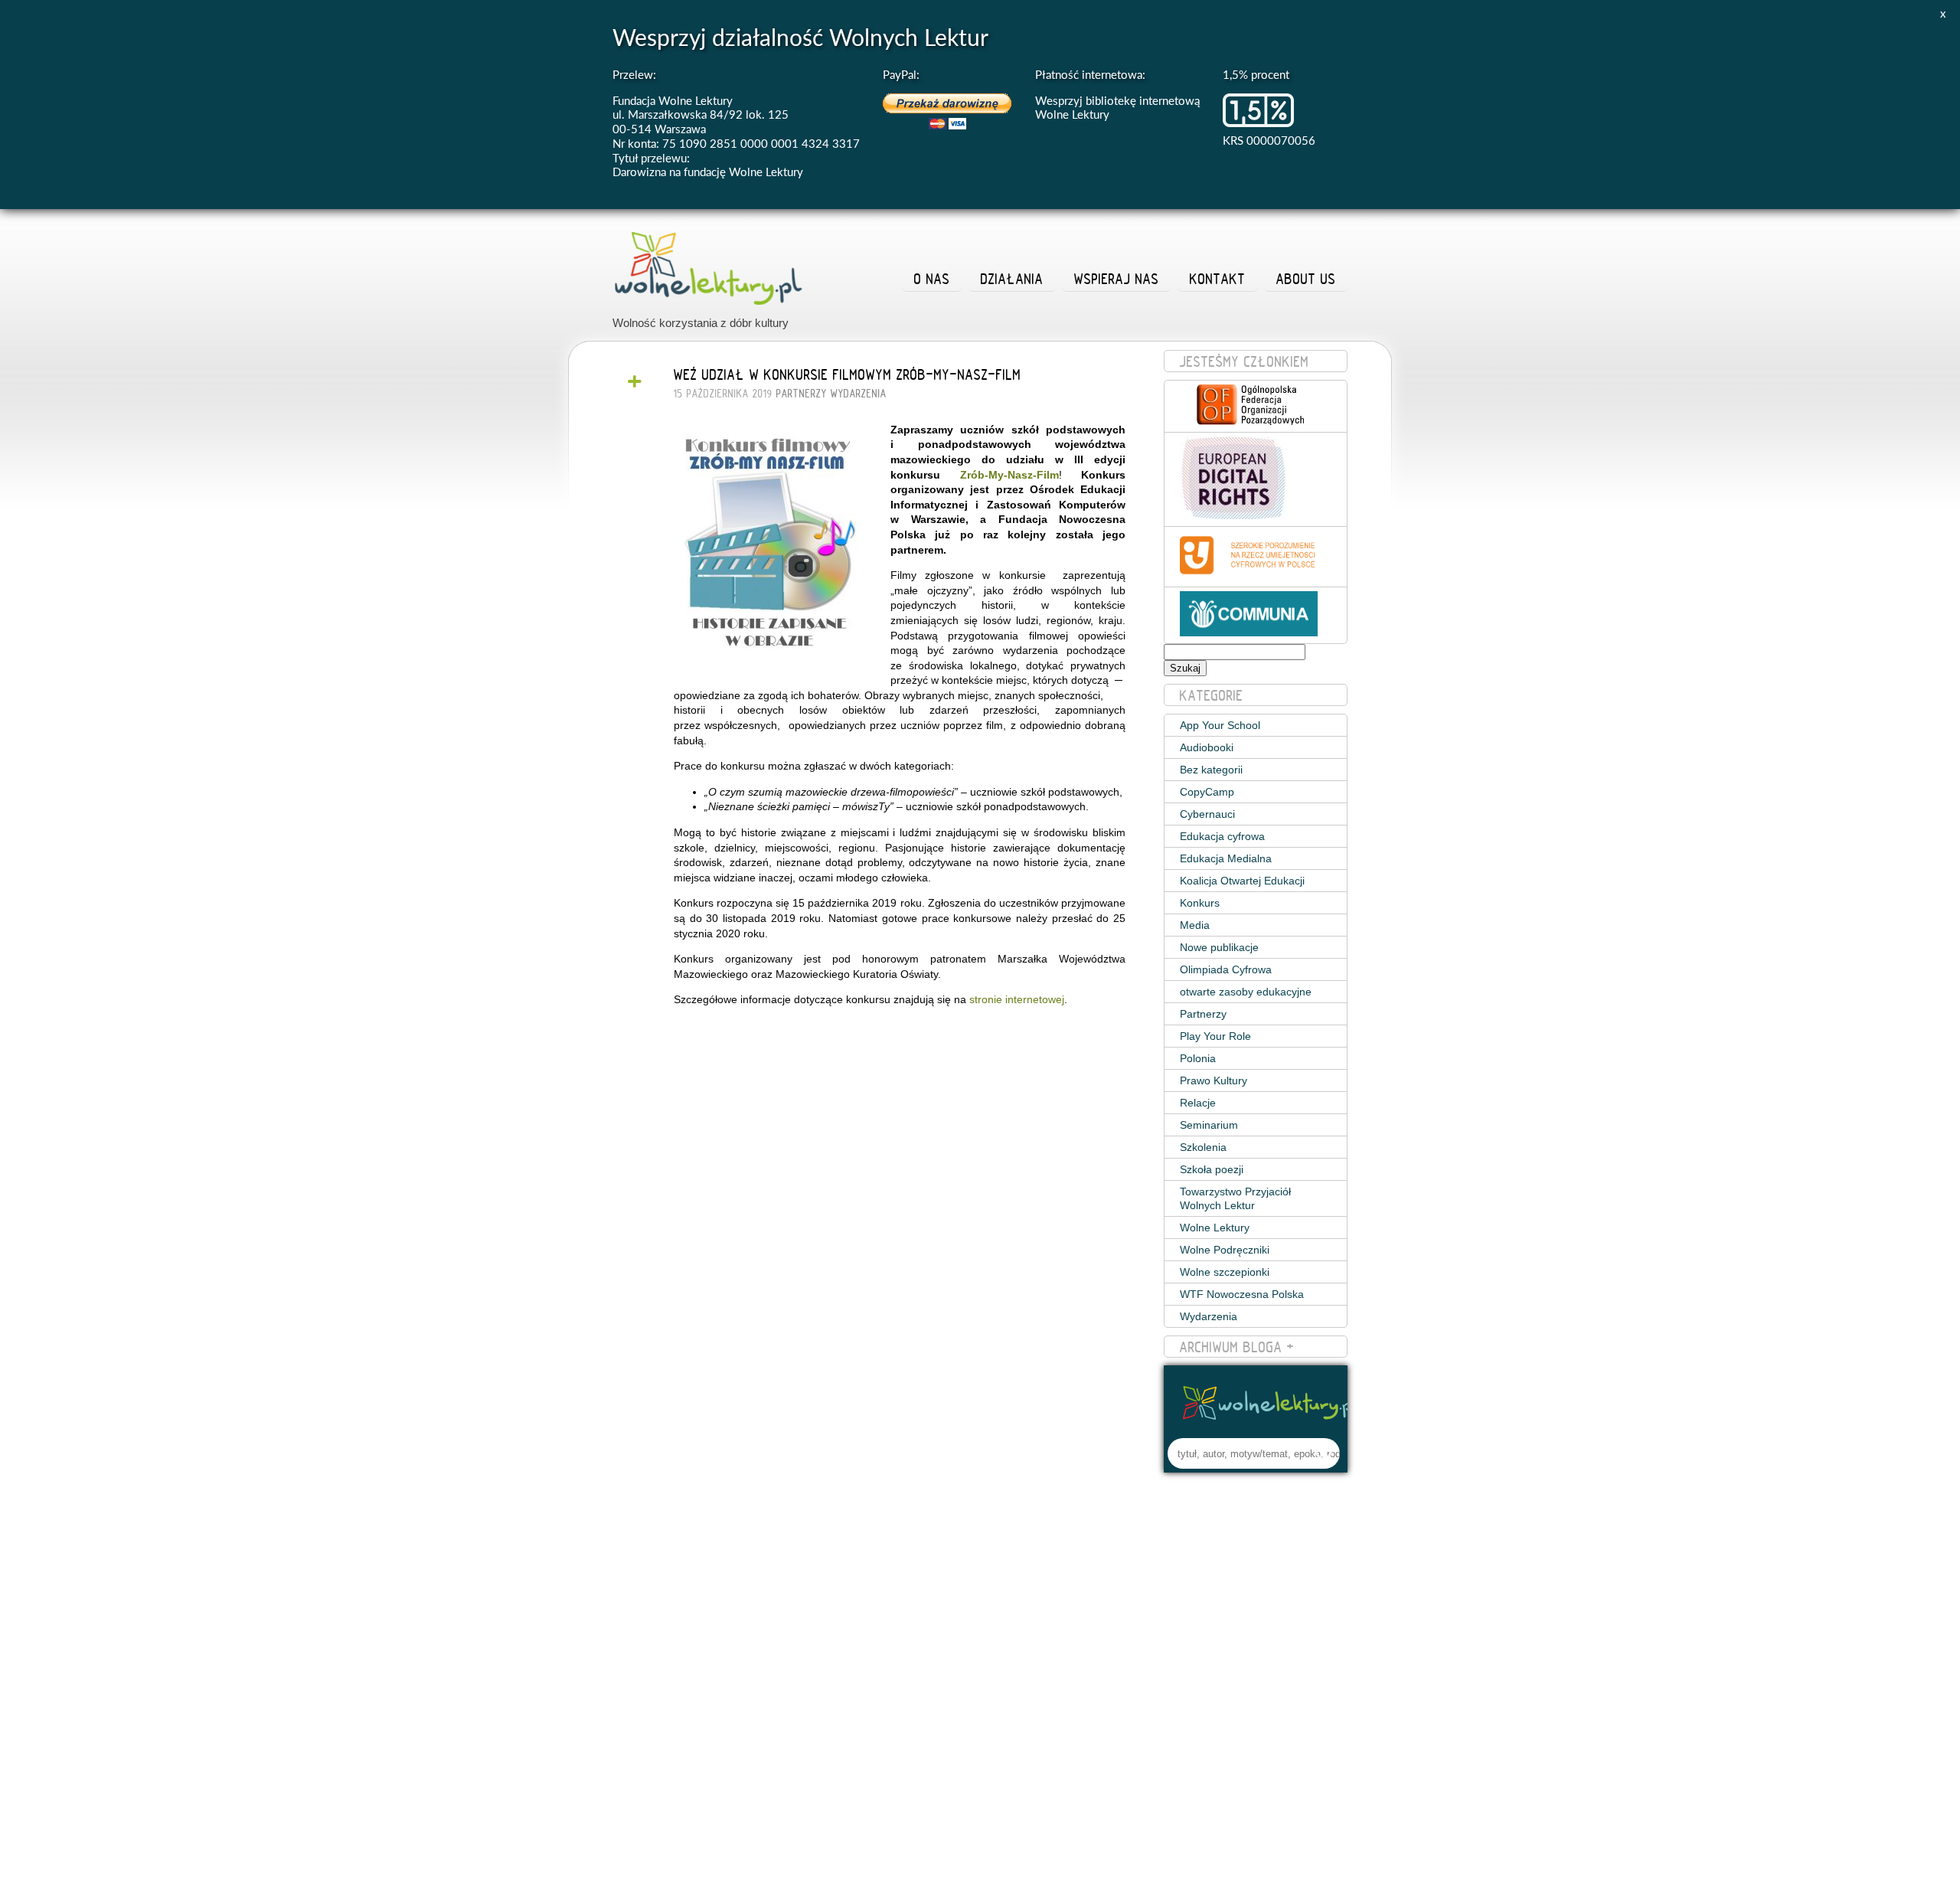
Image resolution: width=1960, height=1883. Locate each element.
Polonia (1198, 1058)
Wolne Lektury (1215, 1228)
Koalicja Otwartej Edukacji (1242, 881)
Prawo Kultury (1214, 1080)
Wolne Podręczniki (1225, 1250)
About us (1306, 279)
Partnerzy (802, 394)
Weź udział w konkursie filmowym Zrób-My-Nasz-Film (848, 374)
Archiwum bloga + (1237, 1347)
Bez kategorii (1211, 770)
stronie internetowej (1017, 999)
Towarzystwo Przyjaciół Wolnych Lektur (1235, 1198)
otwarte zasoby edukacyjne (1246, 992)
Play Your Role (1215, 1036)
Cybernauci (1207, 814)
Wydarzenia (859, 394)
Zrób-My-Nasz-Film (1009, 475)
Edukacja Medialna (1226, 858)
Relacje (1198, 1103)
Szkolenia (1203, 1147)
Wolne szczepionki (1225, 1272)
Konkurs (1200, 903)
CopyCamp (1207, 792)
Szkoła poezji (1212, 1169)
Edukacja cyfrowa (1222, 836)
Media (1195, 925)
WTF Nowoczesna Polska (1242, 1294)
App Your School (1220, 725)
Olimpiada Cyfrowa (1226, 969)
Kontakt (1218, 279)
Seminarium (1209, 1125)
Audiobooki (1207, 747)
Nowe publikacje (1219, 947)
